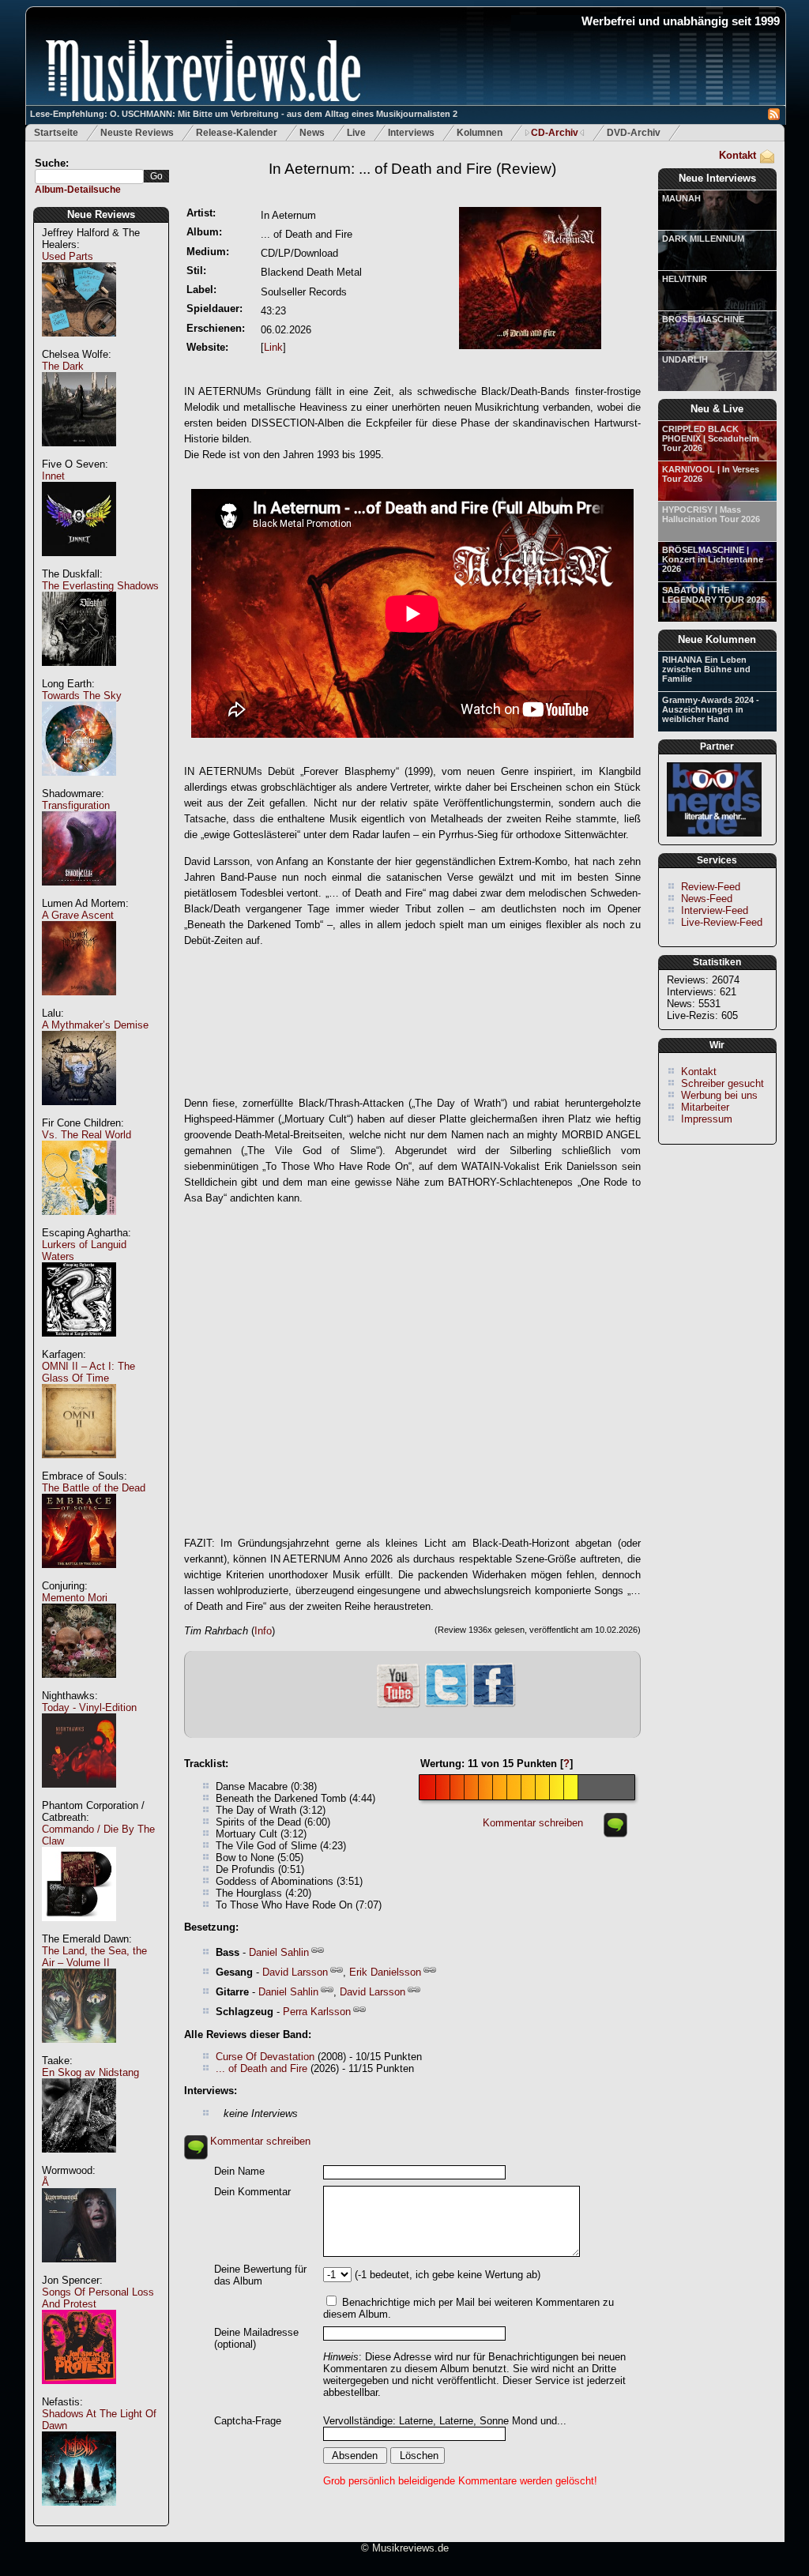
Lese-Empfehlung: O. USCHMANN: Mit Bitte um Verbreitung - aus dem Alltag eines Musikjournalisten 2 (244, 114)
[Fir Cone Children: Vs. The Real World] (79, 1223)
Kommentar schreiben (533, 1823)
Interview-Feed (715, 910)
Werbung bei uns (719, 1095)
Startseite (56, 133)
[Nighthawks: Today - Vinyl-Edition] (79, 1796)
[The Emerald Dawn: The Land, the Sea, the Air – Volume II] (79, 2051)
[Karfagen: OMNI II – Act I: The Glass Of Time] (79, 1467)
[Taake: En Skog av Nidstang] (79, 2161)
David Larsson (295, 1972)
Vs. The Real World (87, 1135)
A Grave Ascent (78, 915)
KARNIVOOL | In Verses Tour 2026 (711, 474)
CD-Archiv (555, 133)
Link (273, 347)
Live (356, 133)
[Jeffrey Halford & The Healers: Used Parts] (79, 345)
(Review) (412, 169)
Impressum (707, 1119)
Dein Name (239, 2171)
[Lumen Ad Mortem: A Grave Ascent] (79, 1004)
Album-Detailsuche (78, 190)
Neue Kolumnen (717, 639)
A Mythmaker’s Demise (95, 1025)
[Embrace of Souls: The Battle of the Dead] (79, 1576)
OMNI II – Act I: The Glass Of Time (88, 1372)
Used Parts (68, 256)
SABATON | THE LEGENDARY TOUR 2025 (714, 595)
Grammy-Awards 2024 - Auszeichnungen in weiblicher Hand (711, 709)
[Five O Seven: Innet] (79, 564)
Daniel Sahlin (279, 1952)
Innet (53, 476)
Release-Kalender (237, 133)
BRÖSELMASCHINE (703, 319)
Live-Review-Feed (722, 922)
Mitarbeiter (705, 1107)
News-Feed (707, 899)
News (312, 133)
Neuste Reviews (137, 133)
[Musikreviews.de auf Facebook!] (494, 1705)
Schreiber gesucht (722, 1083)
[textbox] (89, 177)
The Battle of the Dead (94, 1488)
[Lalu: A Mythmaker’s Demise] (79, 1113)
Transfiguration (76, 805)
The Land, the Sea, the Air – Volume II (94, 1957)
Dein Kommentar (252, 2192)
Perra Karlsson (317, 2012)
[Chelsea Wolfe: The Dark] (79, 455)
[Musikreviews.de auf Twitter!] (446, 1705)
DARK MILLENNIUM (703, 239)
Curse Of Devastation (265, 2057)
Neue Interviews (717, 178)
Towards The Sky (82, 696)
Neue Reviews (101, 214)
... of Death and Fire (262, 2068)
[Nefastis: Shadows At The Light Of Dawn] (79, 2514)
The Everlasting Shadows (100, 586)
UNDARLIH (685, 359)
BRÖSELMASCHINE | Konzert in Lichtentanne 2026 (713, 559)
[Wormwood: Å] (79, 2271)
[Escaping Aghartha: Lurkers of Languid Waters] (79, 1345)
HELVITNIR (685, 279)
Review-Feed (711, 887)
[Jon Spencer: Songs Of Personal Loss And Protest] (79, 2392)
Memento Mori (75, 1598)
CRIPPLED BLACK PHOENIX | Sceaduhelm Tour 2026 (711, 438)
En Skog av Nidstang (90, 2072)
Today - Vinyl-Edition (89, 1707)
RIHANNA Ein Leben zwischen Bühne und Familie (706, 669)
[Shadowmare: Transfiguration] (79, 894)
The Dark (63, 366)
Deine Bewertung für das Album (260, 2275)
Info (263, 1631)
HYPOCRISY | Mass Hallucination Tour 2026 (711, 514)
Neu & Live (717, 409)
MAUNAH (681, 198)
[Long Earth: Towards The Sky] (79, 784)
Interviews (411, 133)
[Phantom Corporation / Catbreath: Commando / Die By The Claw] (79, 1929)
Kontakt (738, 155)
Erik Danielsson (385, 1972)
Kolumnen (480, 133)
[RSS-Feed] (774, 117)
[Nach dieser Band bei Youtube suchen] (398, 1706)
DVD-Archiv (634, 133)
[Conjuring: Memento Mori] (79, 1686)
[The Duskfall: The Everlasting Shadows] (79, 674)
